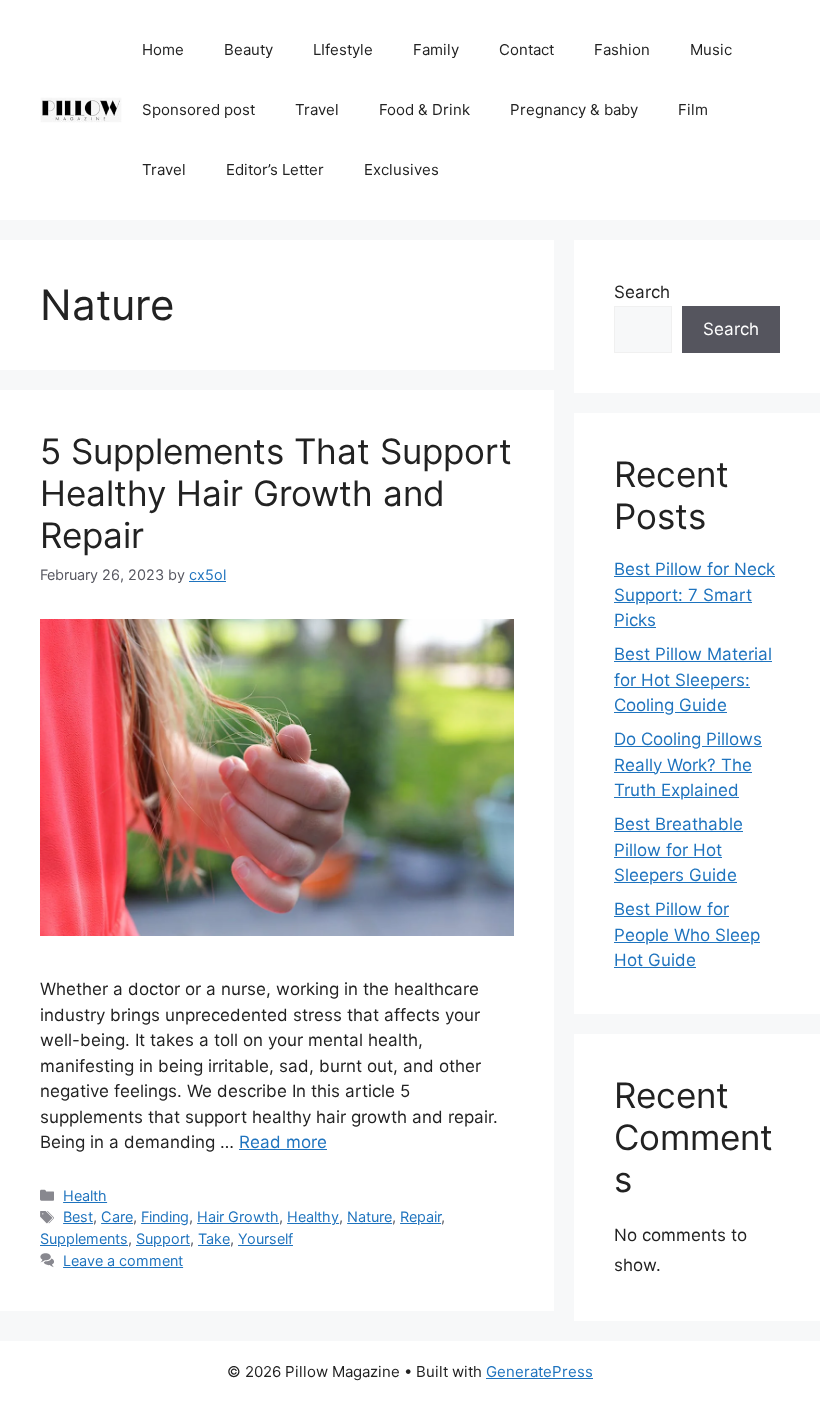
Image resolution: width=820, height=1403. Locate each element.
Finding (165, 1216)
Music (711, 49)
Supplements (84, 1238)
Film (693, 109)
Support (163, 1238)
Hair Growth (238, 1216)
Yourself (265, 1238)
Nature (369, 1216)
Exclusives (401, 169)
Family (436, 49)
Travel (317, 109)
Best (78, 1216)
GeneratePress (539, 1371)
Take (214, 1238)
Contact (526, 49)
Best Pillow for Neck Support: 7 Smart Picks (694, 594)
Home (163, 49)
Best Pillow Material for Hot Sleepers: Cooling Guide (693, 679)
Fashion (622, 49)
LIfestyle (343, 49)
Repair (420, 1216)
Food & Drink (424, 109)
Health (85, 1195)
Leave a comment (123, 1260)
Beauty (248, 49)
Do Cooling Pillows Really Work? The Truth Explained (688, 764)
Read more (283, 1142)
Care (117, 1216)
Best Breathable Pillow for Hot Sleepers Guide (678, 849)
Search (642, 292)
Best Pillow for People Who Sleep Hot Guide (687, 934)
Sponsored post (198, 109)
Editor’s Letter (275, 169)
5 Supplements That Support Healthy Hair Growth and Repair (276, 493)
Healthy (313, 1216)
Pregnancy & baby (574, 109)
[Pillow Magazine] (81, 109)
